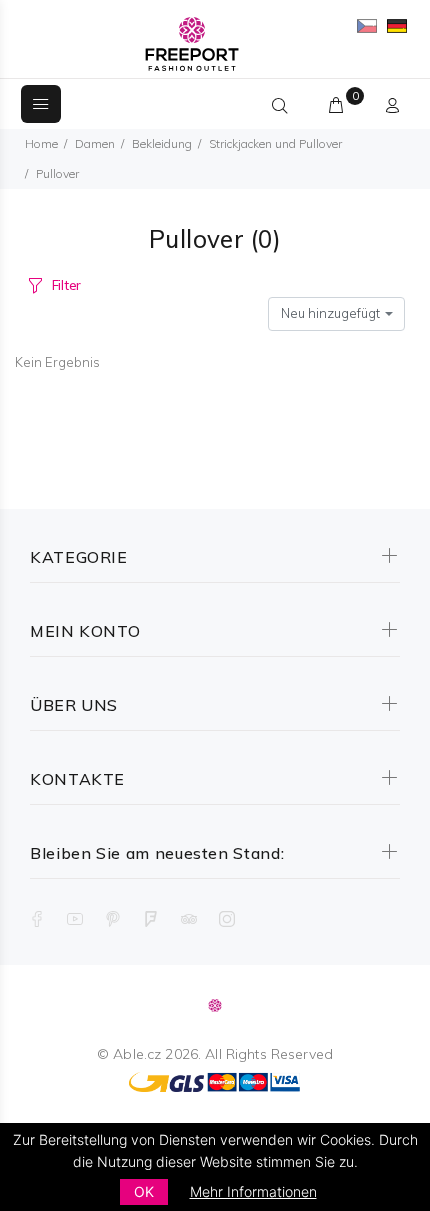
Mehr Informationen (253, 1191)
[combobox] (336, 314)
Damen (95, 143)
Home (41, 143)
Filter (66, 285)
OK (144, 1191)
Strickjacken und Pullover (275, 143)
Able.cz (137, 1054)
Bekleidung (162, 143)
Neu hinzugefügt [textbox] (330, 313)
